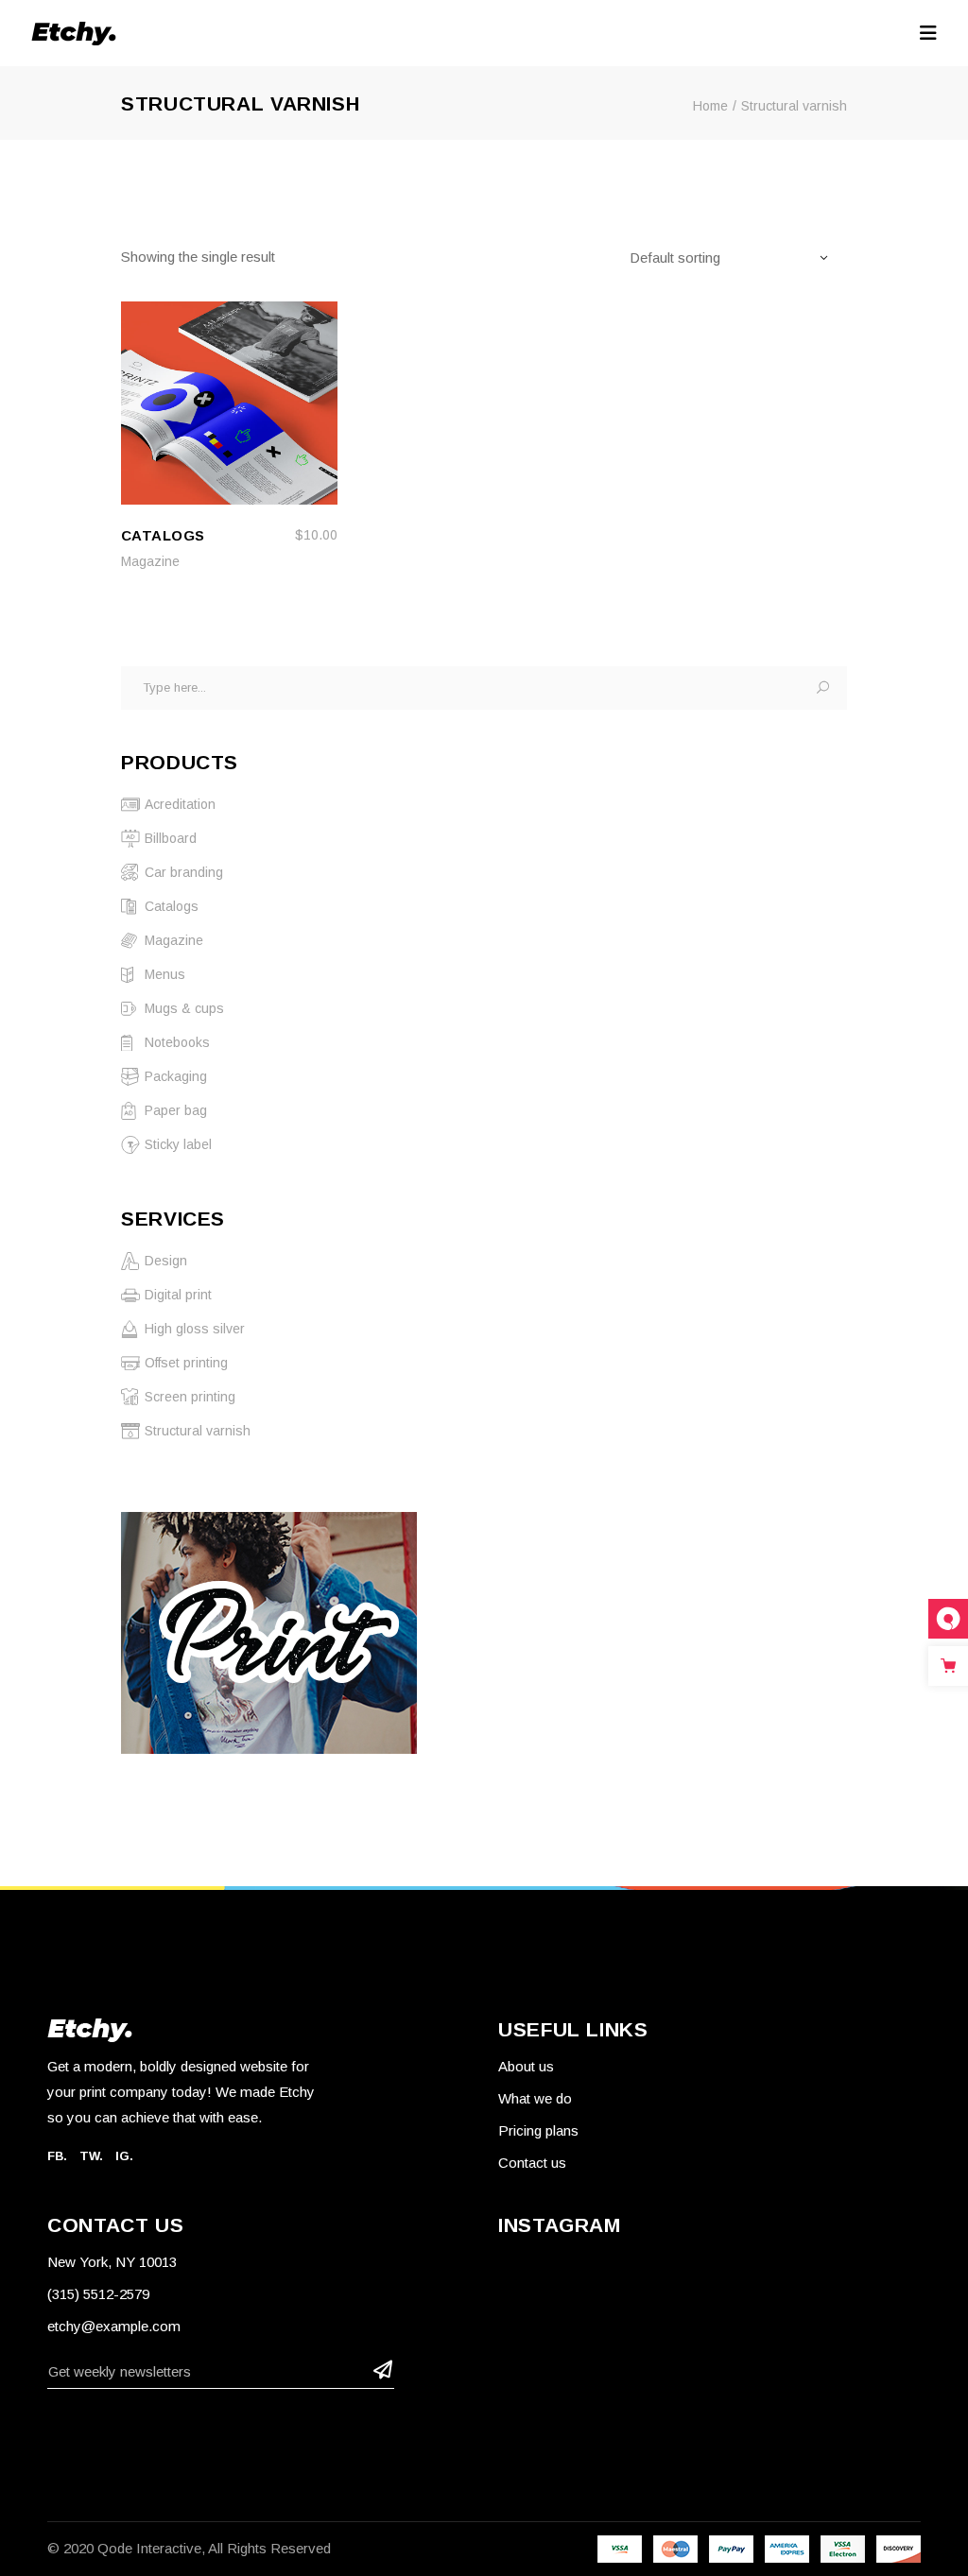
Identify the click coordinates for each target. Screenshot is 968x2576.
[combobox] (738, 257)
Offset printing (186, 1363)
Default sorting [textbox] (675, 258)
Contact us (532, 2163)
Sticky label (178, 1144)
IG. (124, 2156)
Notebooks (177, 1042)
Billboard (159, 836)
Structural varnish (198, 1431)
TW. (91, 2156)
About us (526, 2066)
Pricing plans (538, 2130)
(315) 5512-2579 (98, 2294)
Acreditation (180, 804)
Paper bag (176, 1110)
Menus (165, 974)
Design (166, 1261)
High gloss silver (195, 1329)
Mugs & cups (184, 1008)
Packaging (176, 1076)
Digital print (178, 1295)
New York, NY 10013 (112, 2262)
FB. (57, 2156)
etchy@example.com (114, 2326)
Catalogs (172, 906)
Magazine (150, 561)
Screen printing (190, 1397)
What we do (535, 2098)
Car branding (184, 872)
